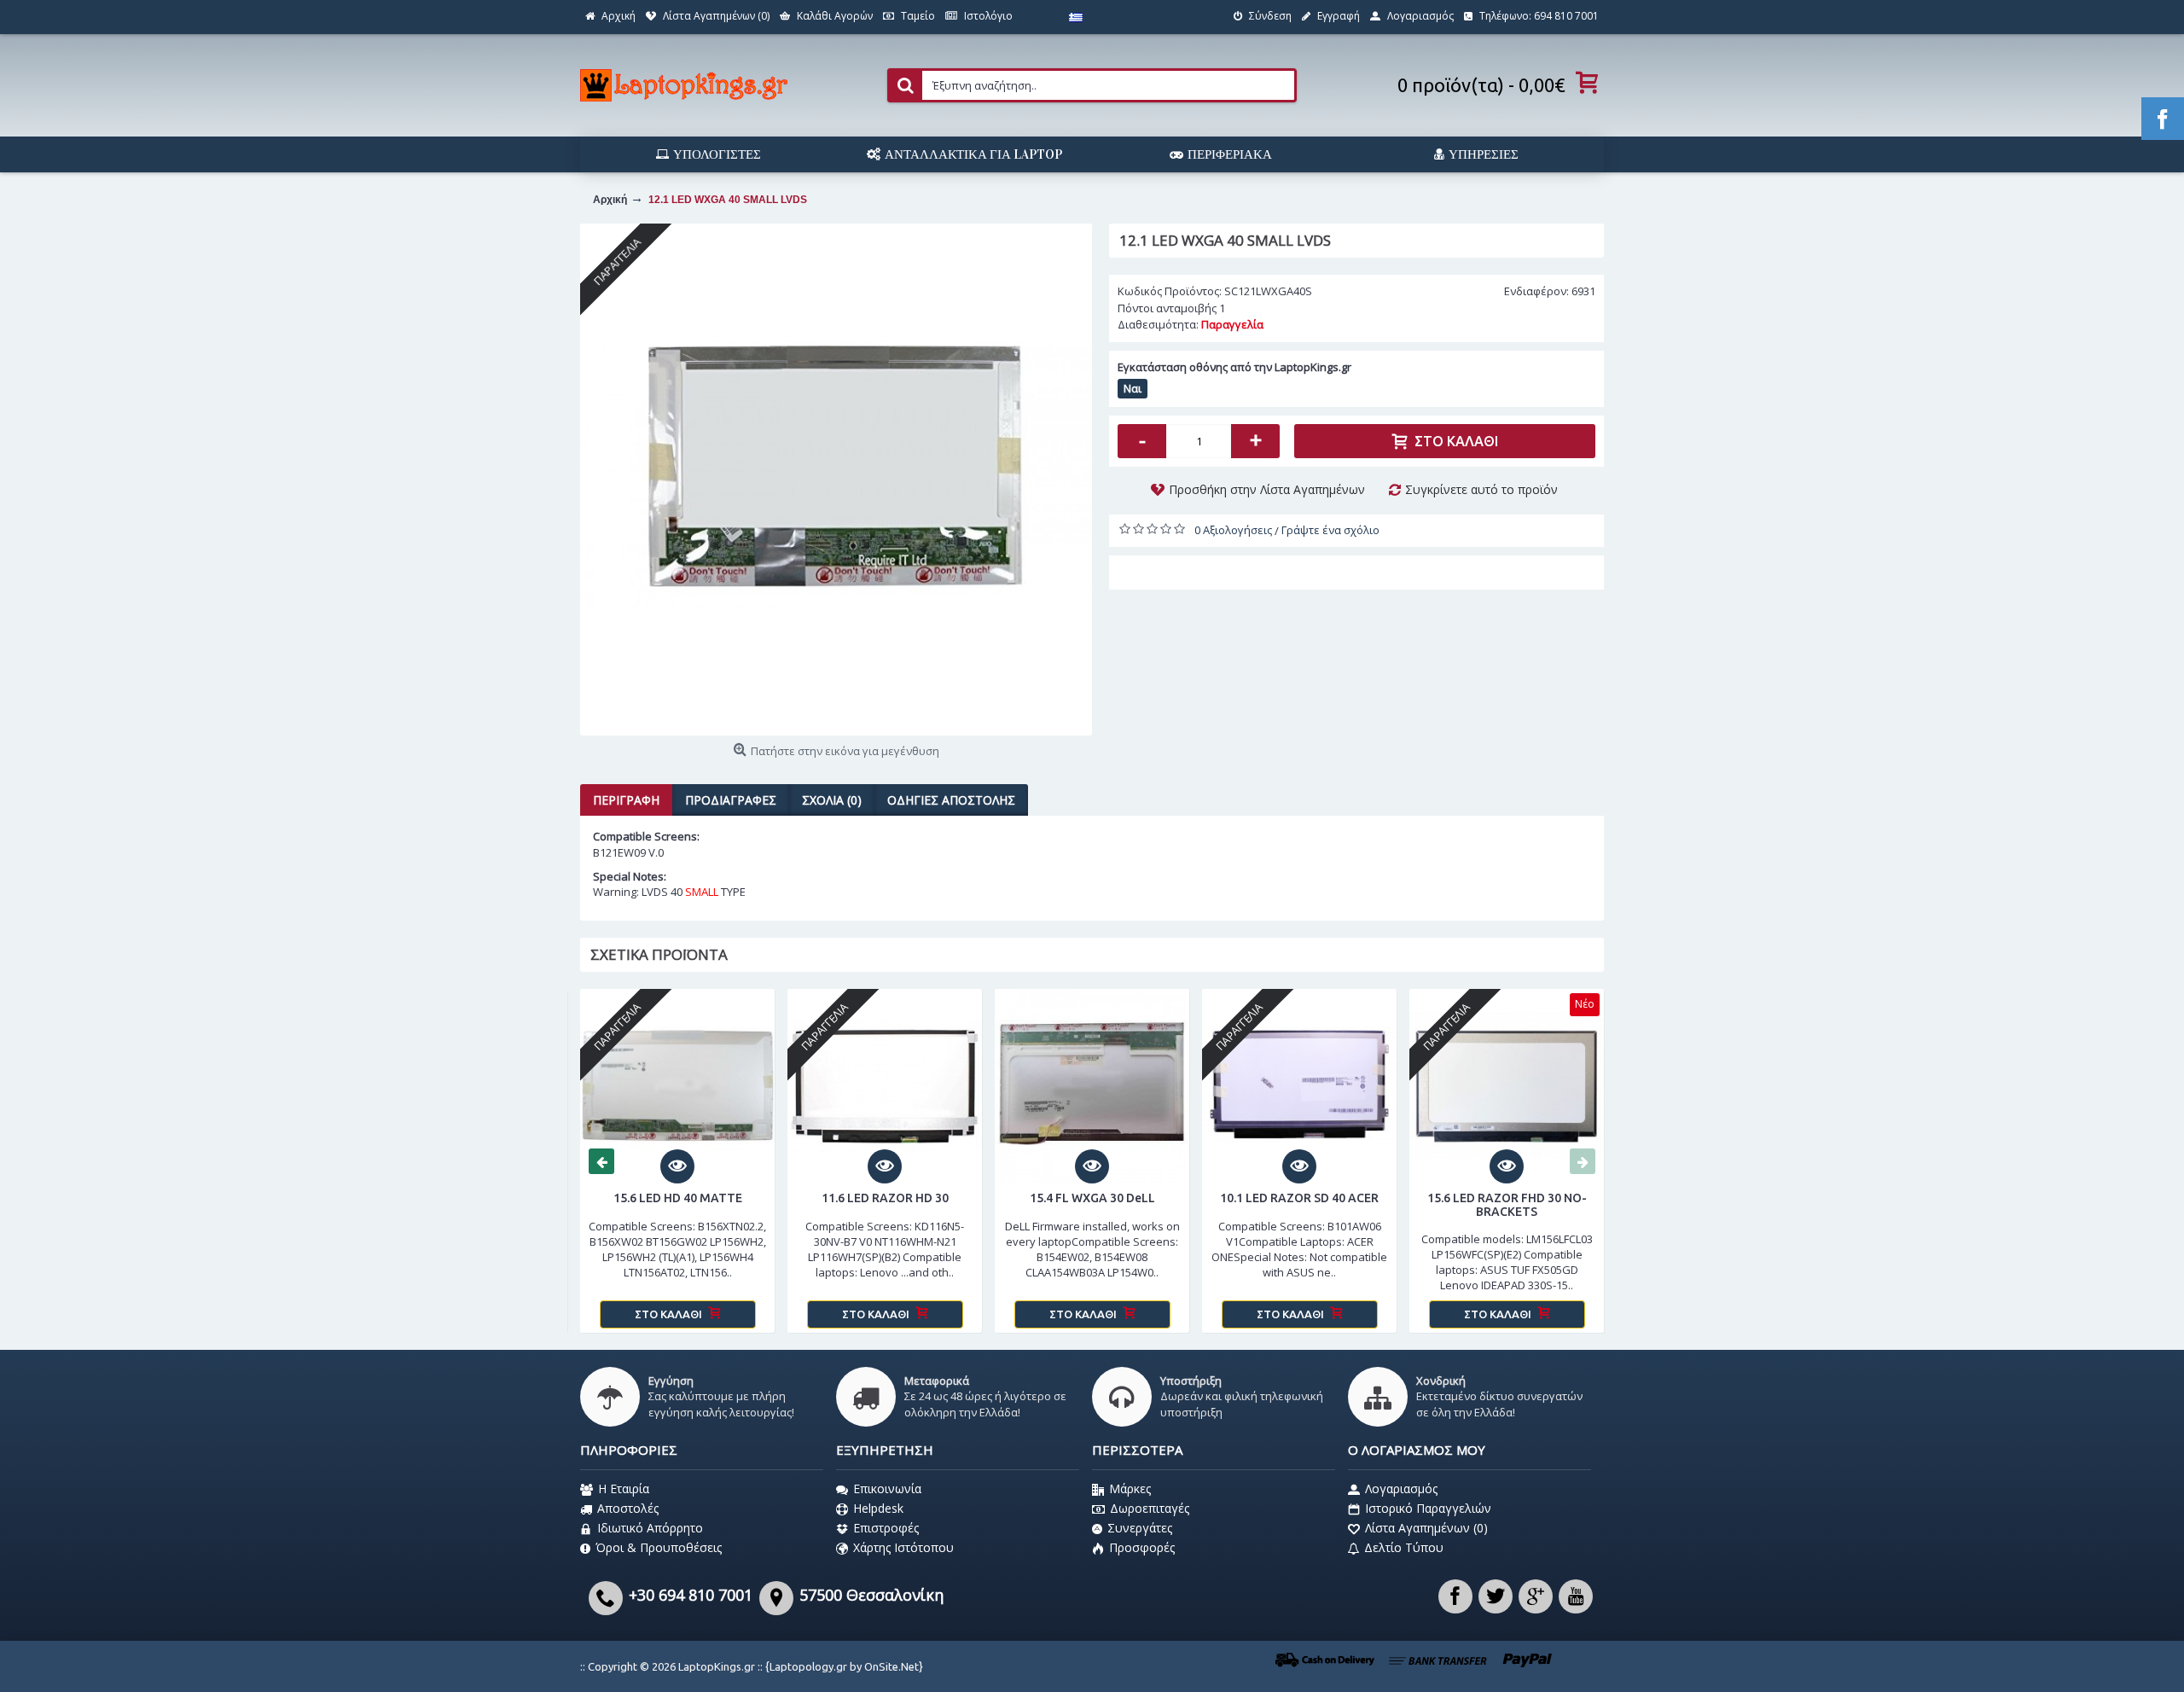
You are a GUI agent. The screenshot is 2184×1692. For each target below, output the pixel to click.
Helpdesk (878, 1508)
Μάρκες (1130, 1488)
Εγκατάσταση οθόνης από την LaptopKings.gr (1234, 367)
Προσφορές (1142, 1547)
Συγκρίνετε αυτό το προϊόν (1481, 489)
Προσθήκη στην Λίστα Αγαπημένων (1267, 489)
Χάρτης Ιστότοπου (903, 1547)
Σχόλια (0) (832, 800)
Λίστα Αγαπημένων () (1426, 1528)
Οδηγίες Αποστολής (951, 800)
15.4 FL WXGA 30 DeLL (1092, 1198)
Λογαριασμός (1401, 1488)
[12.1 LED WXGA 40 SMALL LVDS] (836, 480)
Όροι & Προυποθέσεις (659, 1547)
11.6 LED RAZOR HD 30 (885, 1198)
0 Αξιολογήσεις (1233, 530)
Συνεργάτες (1140, 1528)
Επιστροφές (886, 1528)
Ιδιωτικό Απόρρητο (650, 1528)
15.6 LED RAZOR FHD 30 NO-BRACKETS (1507, 1204)
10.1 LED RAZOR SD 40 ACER (1299, 1198)
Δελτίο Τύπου (1404, 1547)
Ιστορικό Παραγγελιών (1428, 1508)
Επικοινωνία (887, 1488)
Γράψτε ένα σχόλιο (1330, 530)
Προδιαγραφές (731, 800)
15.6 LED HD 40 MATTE (678, 1198)
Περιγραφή (626, 800)
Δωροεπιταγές (1150, 1508)
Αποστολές (628, 1508)
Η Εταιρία (624, 1488)
